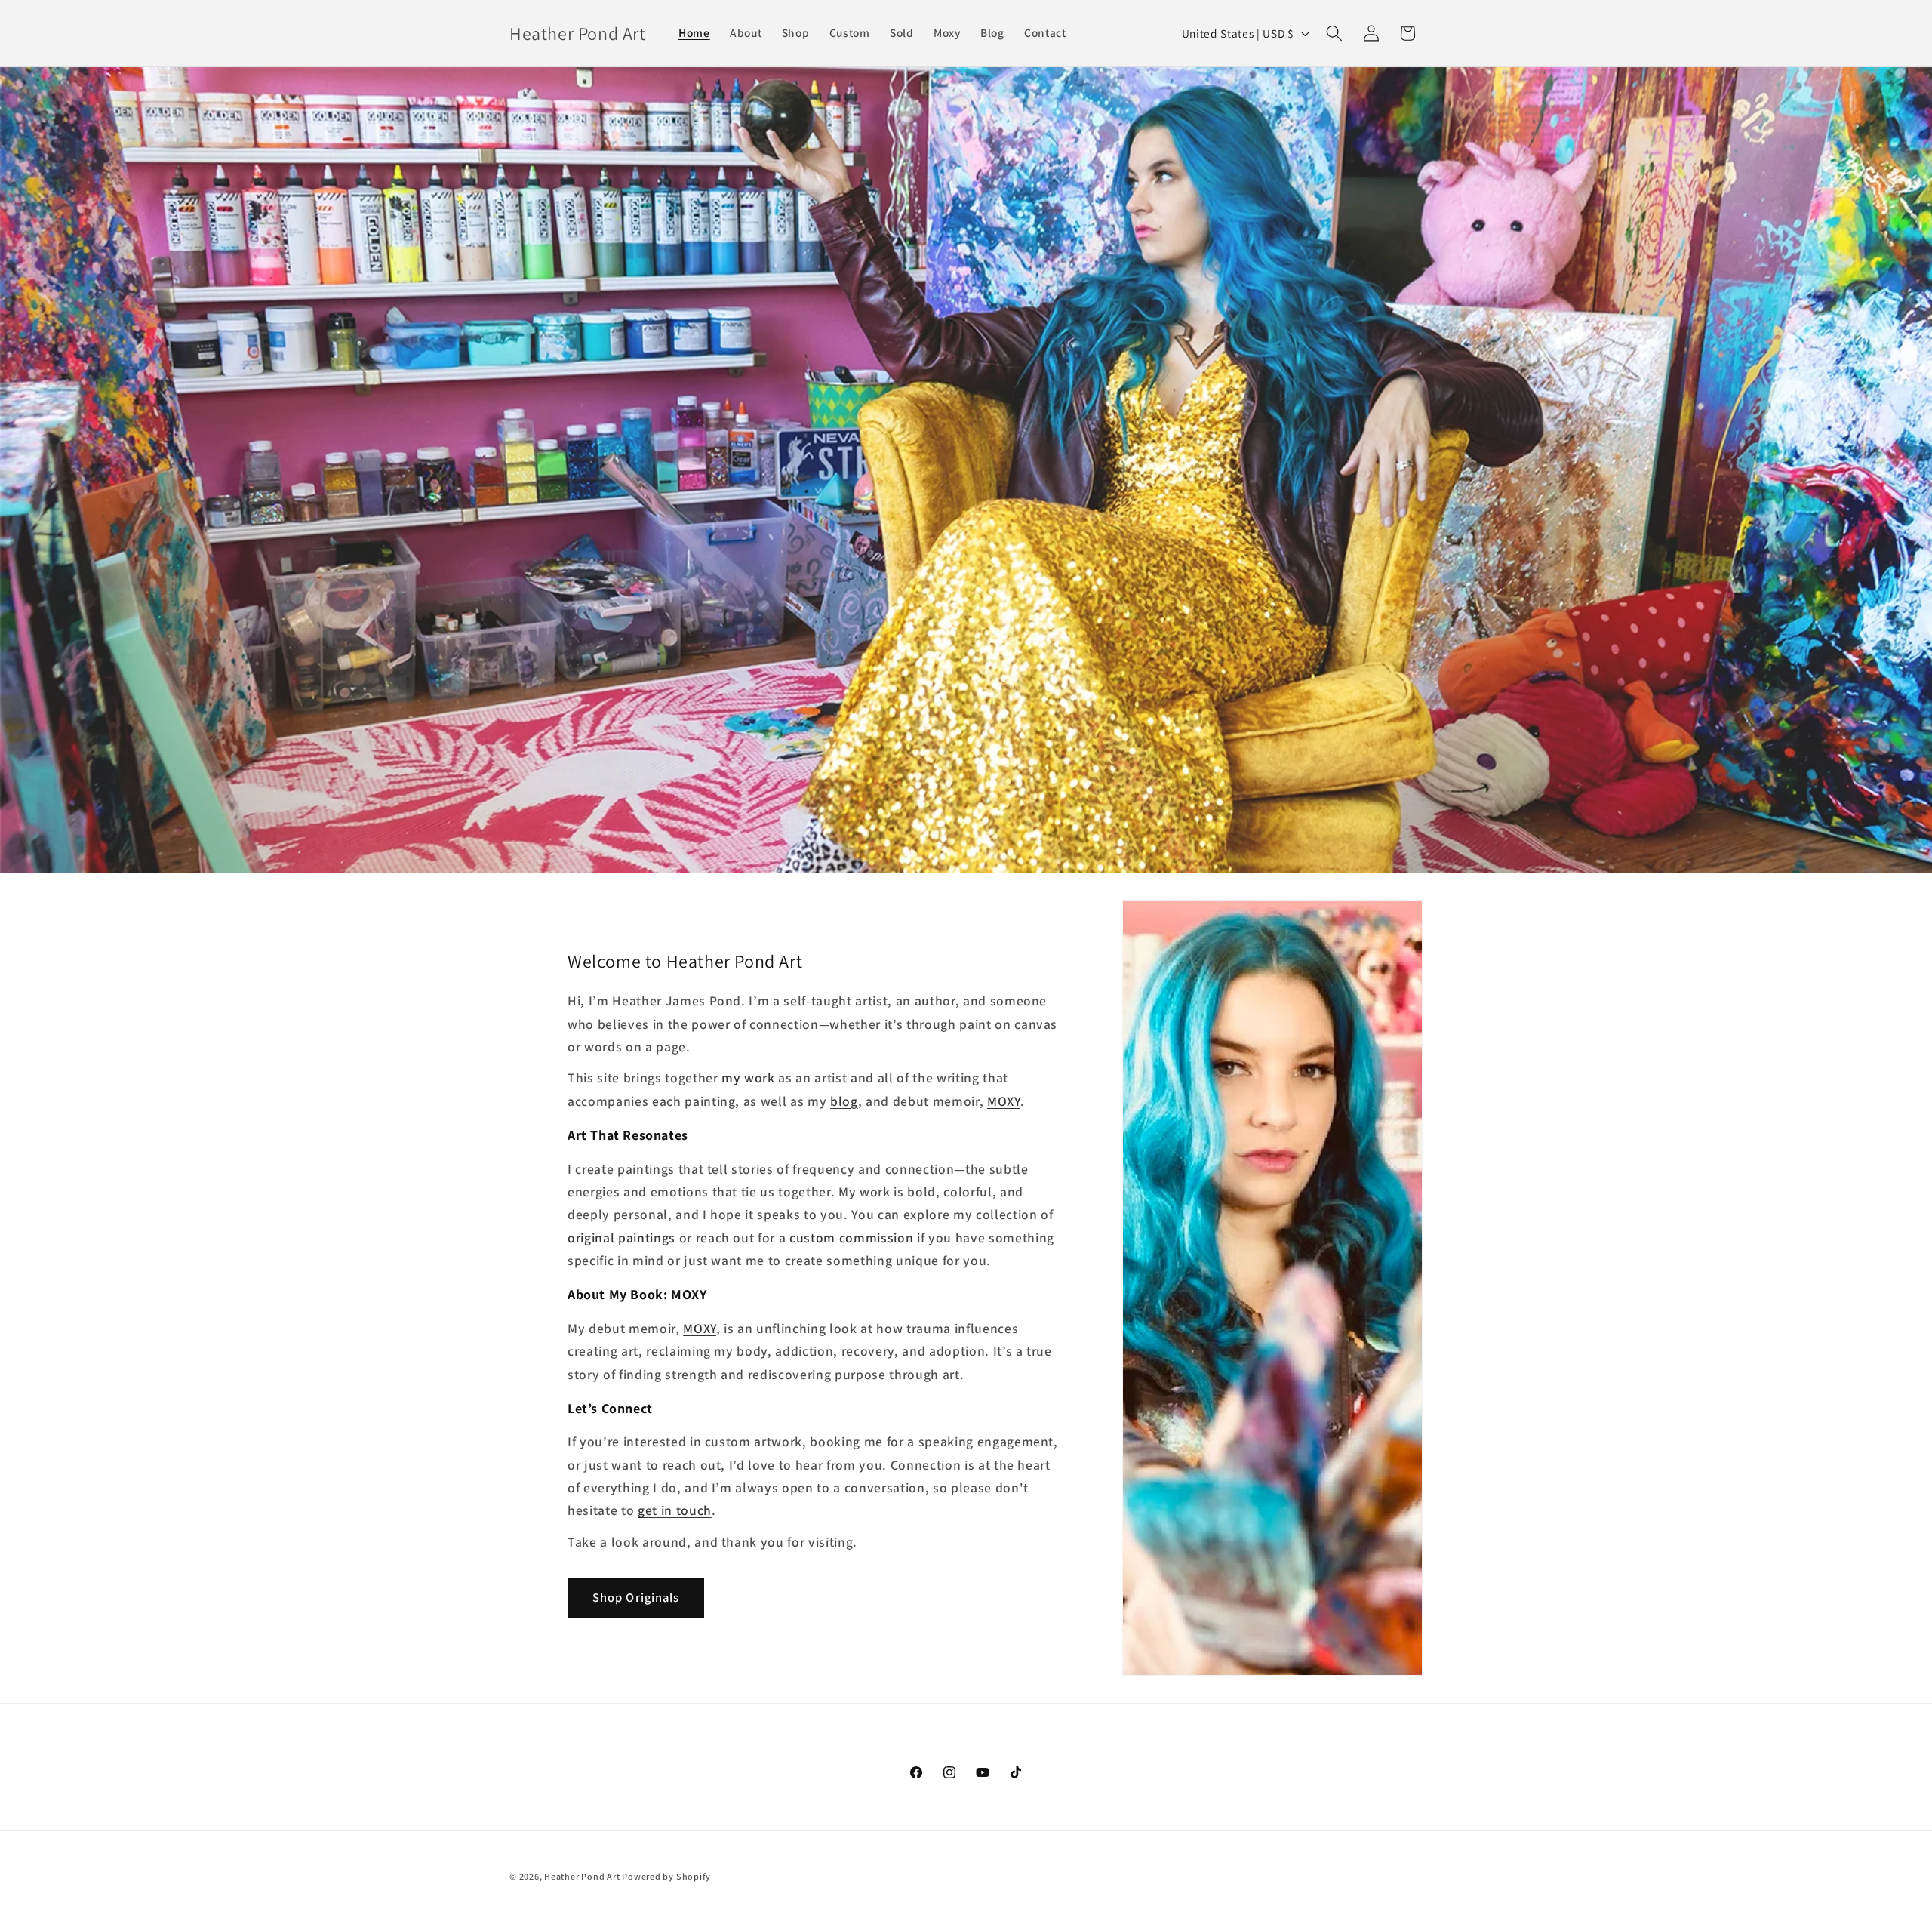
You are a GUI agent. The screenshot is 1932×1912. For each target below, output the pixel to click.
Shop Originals (636, 1597)
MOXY (1004, 1101)
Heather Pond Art (583, 1876)
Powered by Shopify (666, 1876)
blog (844, 1101)
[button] (1334, 33)
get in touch (675, 1510)
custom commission (851, 1238)
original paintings (621, 1238)
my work (748, 1078)
